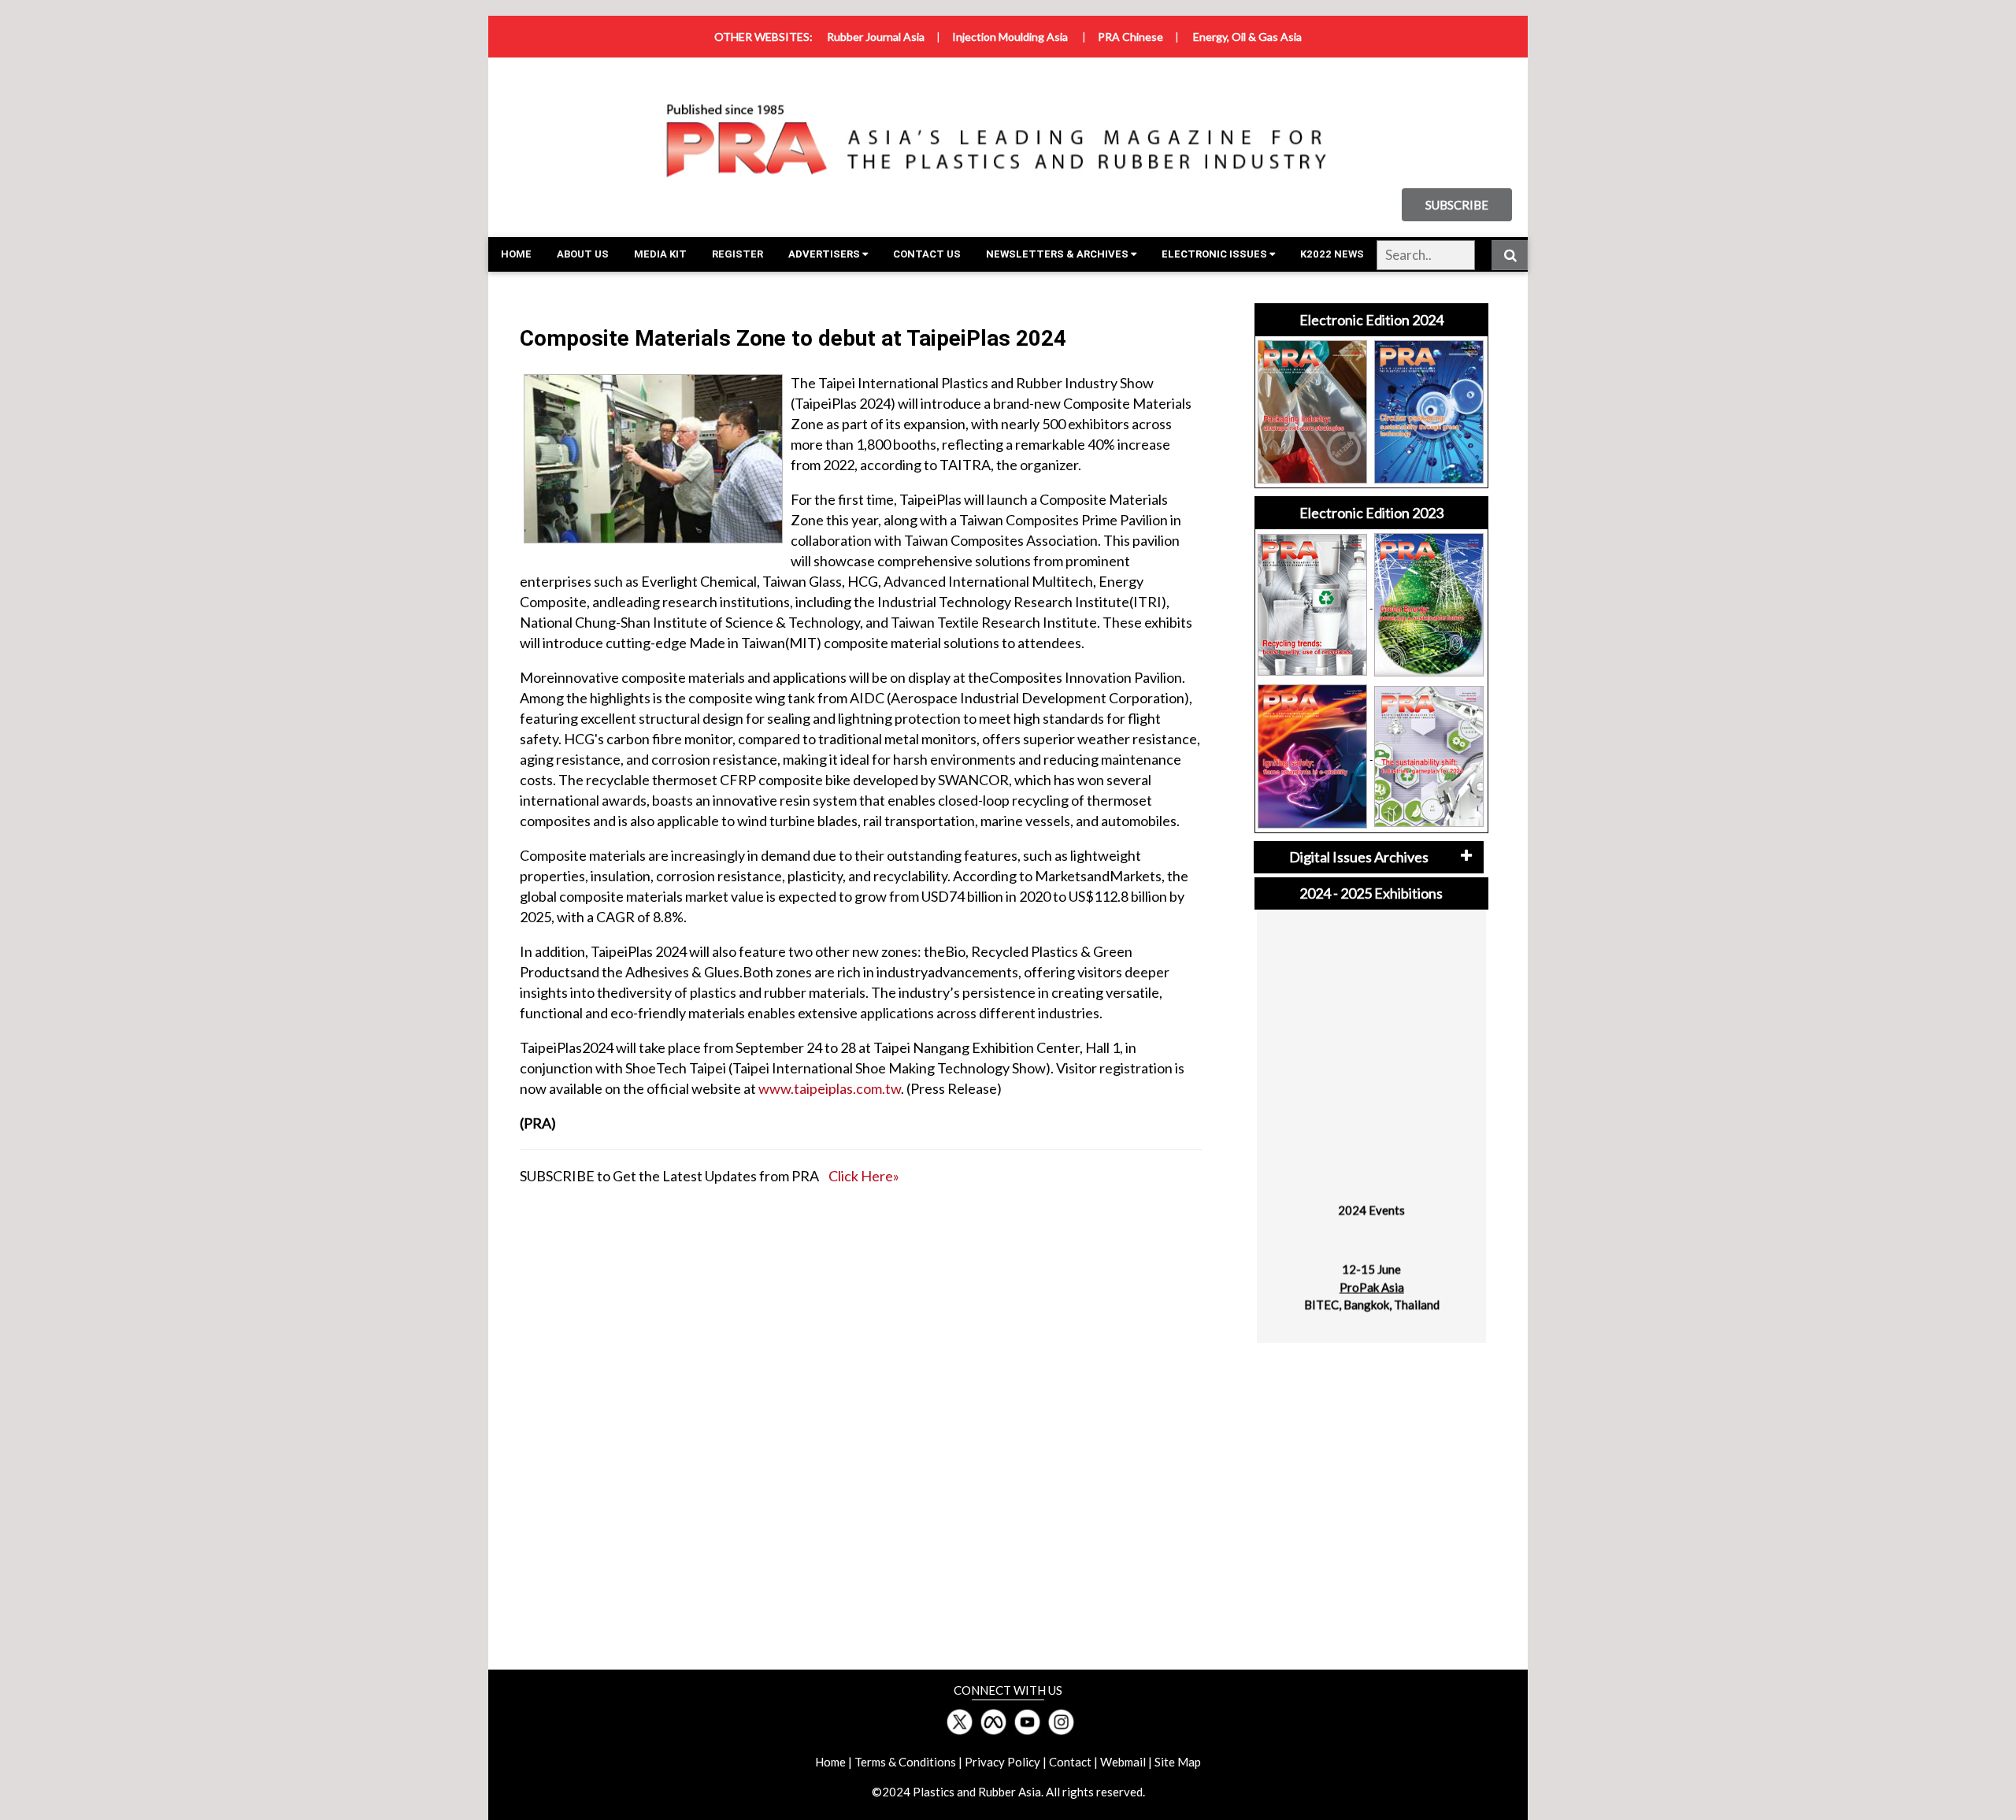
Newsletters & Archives (1058, 254)
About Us (583, 254)
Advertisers (825, 254)
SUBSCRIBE (1457, 205)
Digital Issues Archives (1359, 857)
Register (737, 254)
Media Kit (660, 254)
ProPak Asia (1371, 1270)
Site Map (1178, 1762)
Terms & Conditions (905, 1762)
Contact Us (927, 254)
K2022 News (1332, 254)
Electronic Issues (1216, 254)
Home (516, 254)
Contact (1070, 1762)
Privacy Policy (1002, 1762)
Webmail (1123, 1762)
